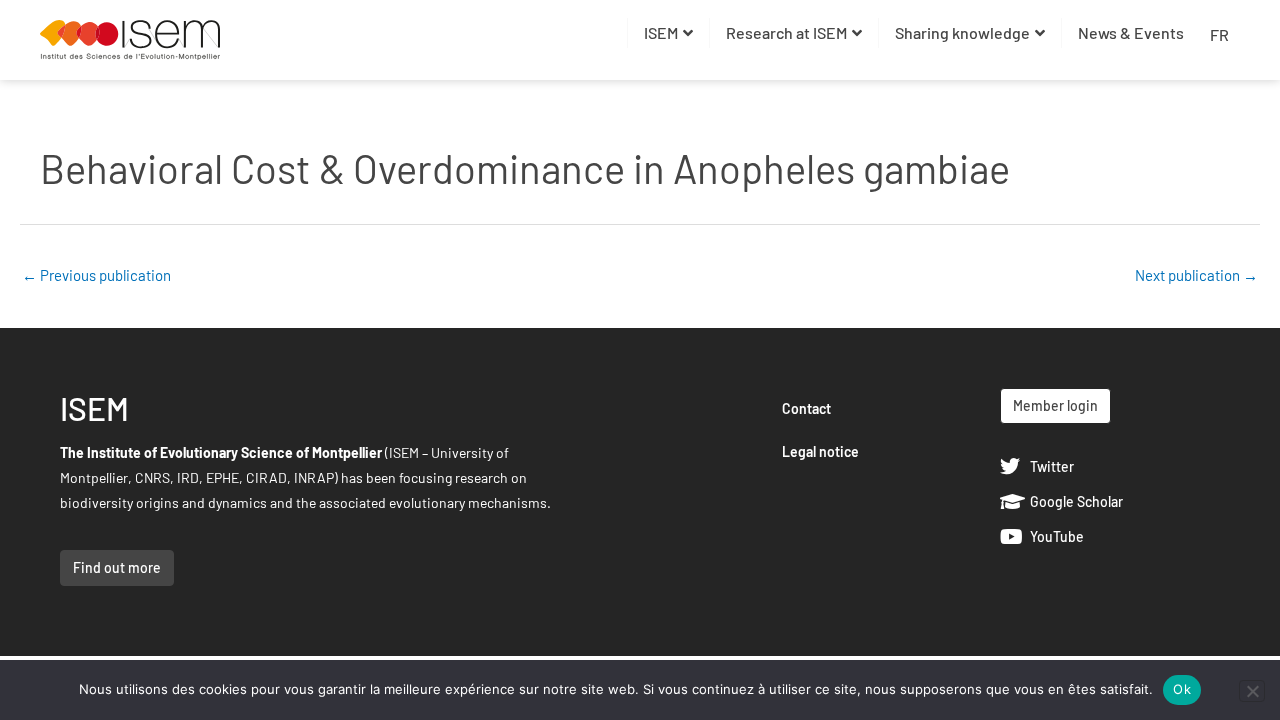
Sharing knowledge (962, 32)
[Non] (1252, 691)
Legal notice (820, 451)
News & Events (1131, 32)
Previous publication (96, 275)
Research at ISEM (786, 32)
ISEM (661, 32)
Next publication (1196, 275)
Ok (1182, 689)
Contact (806, 408)
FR (1219, 34)
